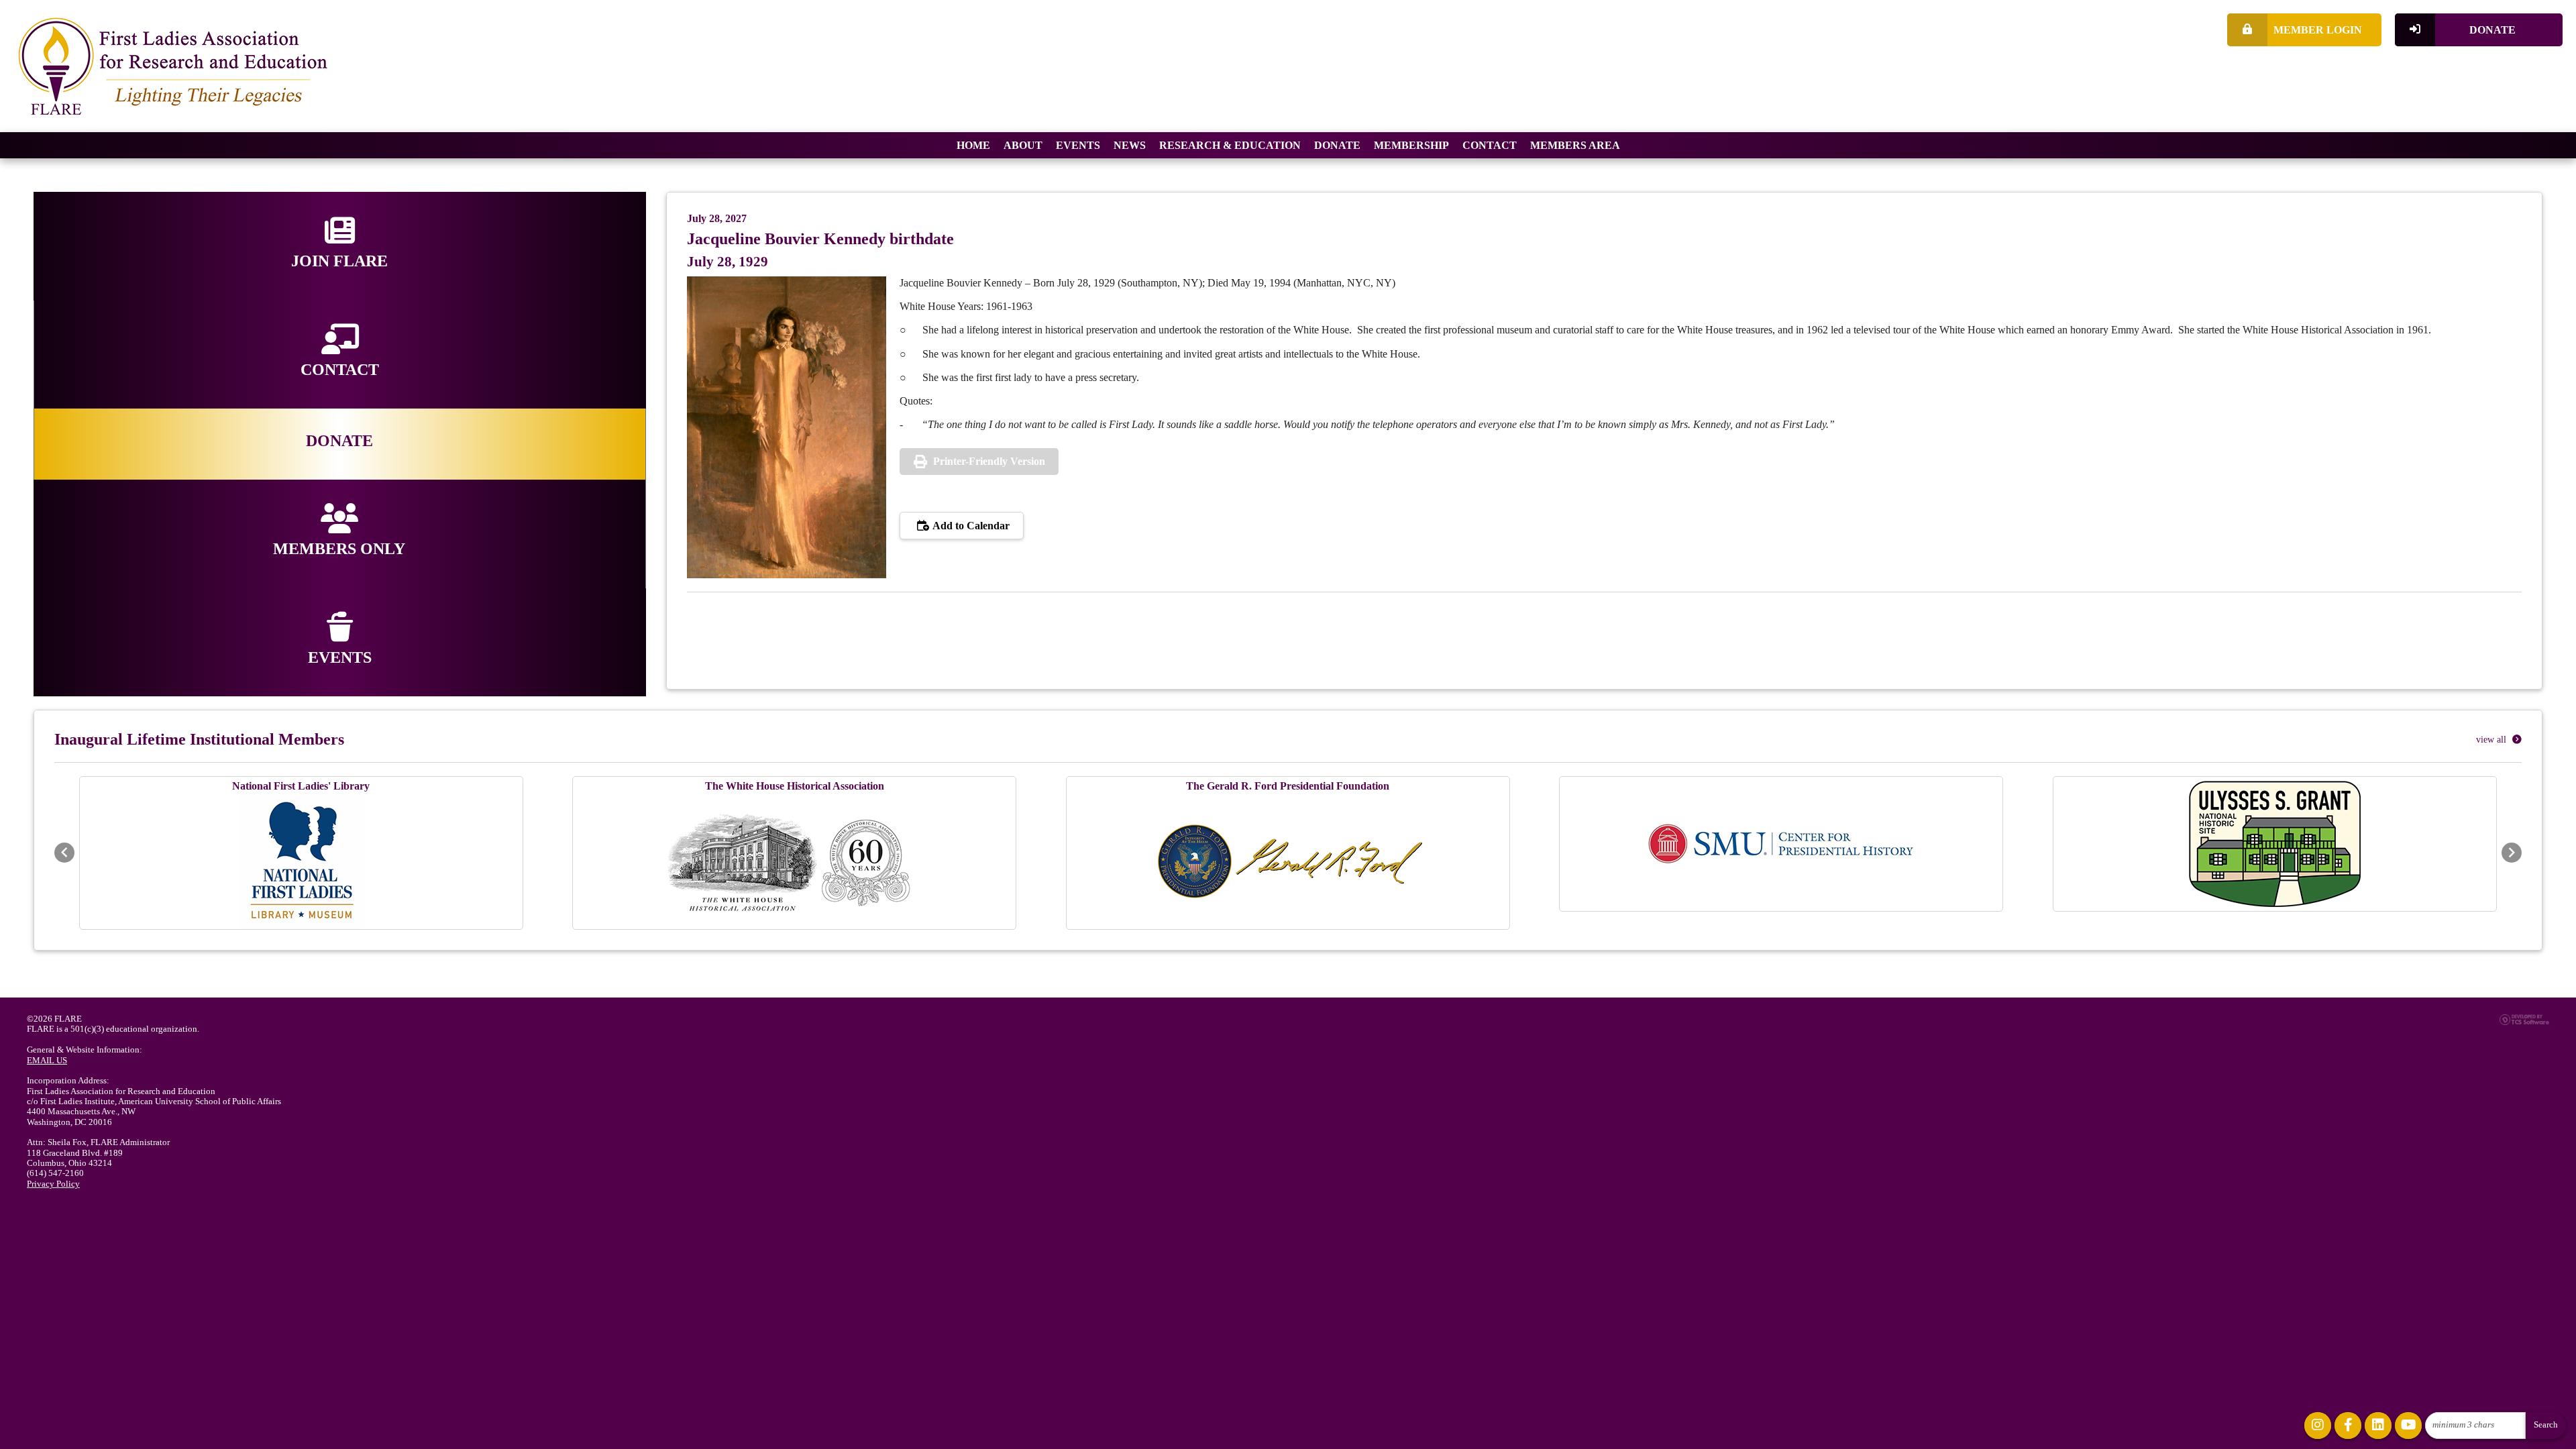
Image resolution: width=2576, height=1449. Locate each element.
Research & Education (1230, 145)
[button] (64, 853)
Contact (1490, 145)
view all (2492, 740)
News (1130, 145)
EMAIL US (47, 1061)
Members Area (1575, 145)
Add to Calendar (970, 526)
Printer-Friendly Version (989, 461)
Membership (1411, 145)
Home (973, 145)
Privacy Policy (53, 1184)
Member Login (2318, 30)
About (1023, 145)
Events (1078, 145)
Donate (2492, 30)
